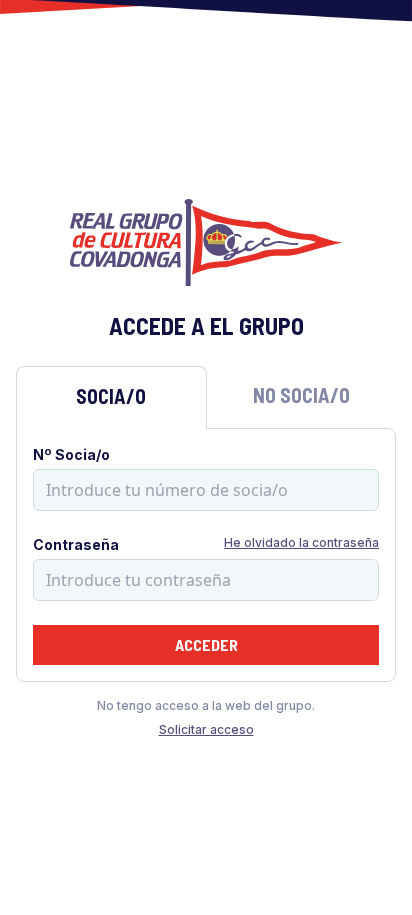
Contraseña (76, 544)
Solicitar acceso (206, 729)
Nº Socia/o (71, 454)
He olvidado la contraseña (301, 542)
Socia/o (111, 396)
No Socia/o (301, 395)
